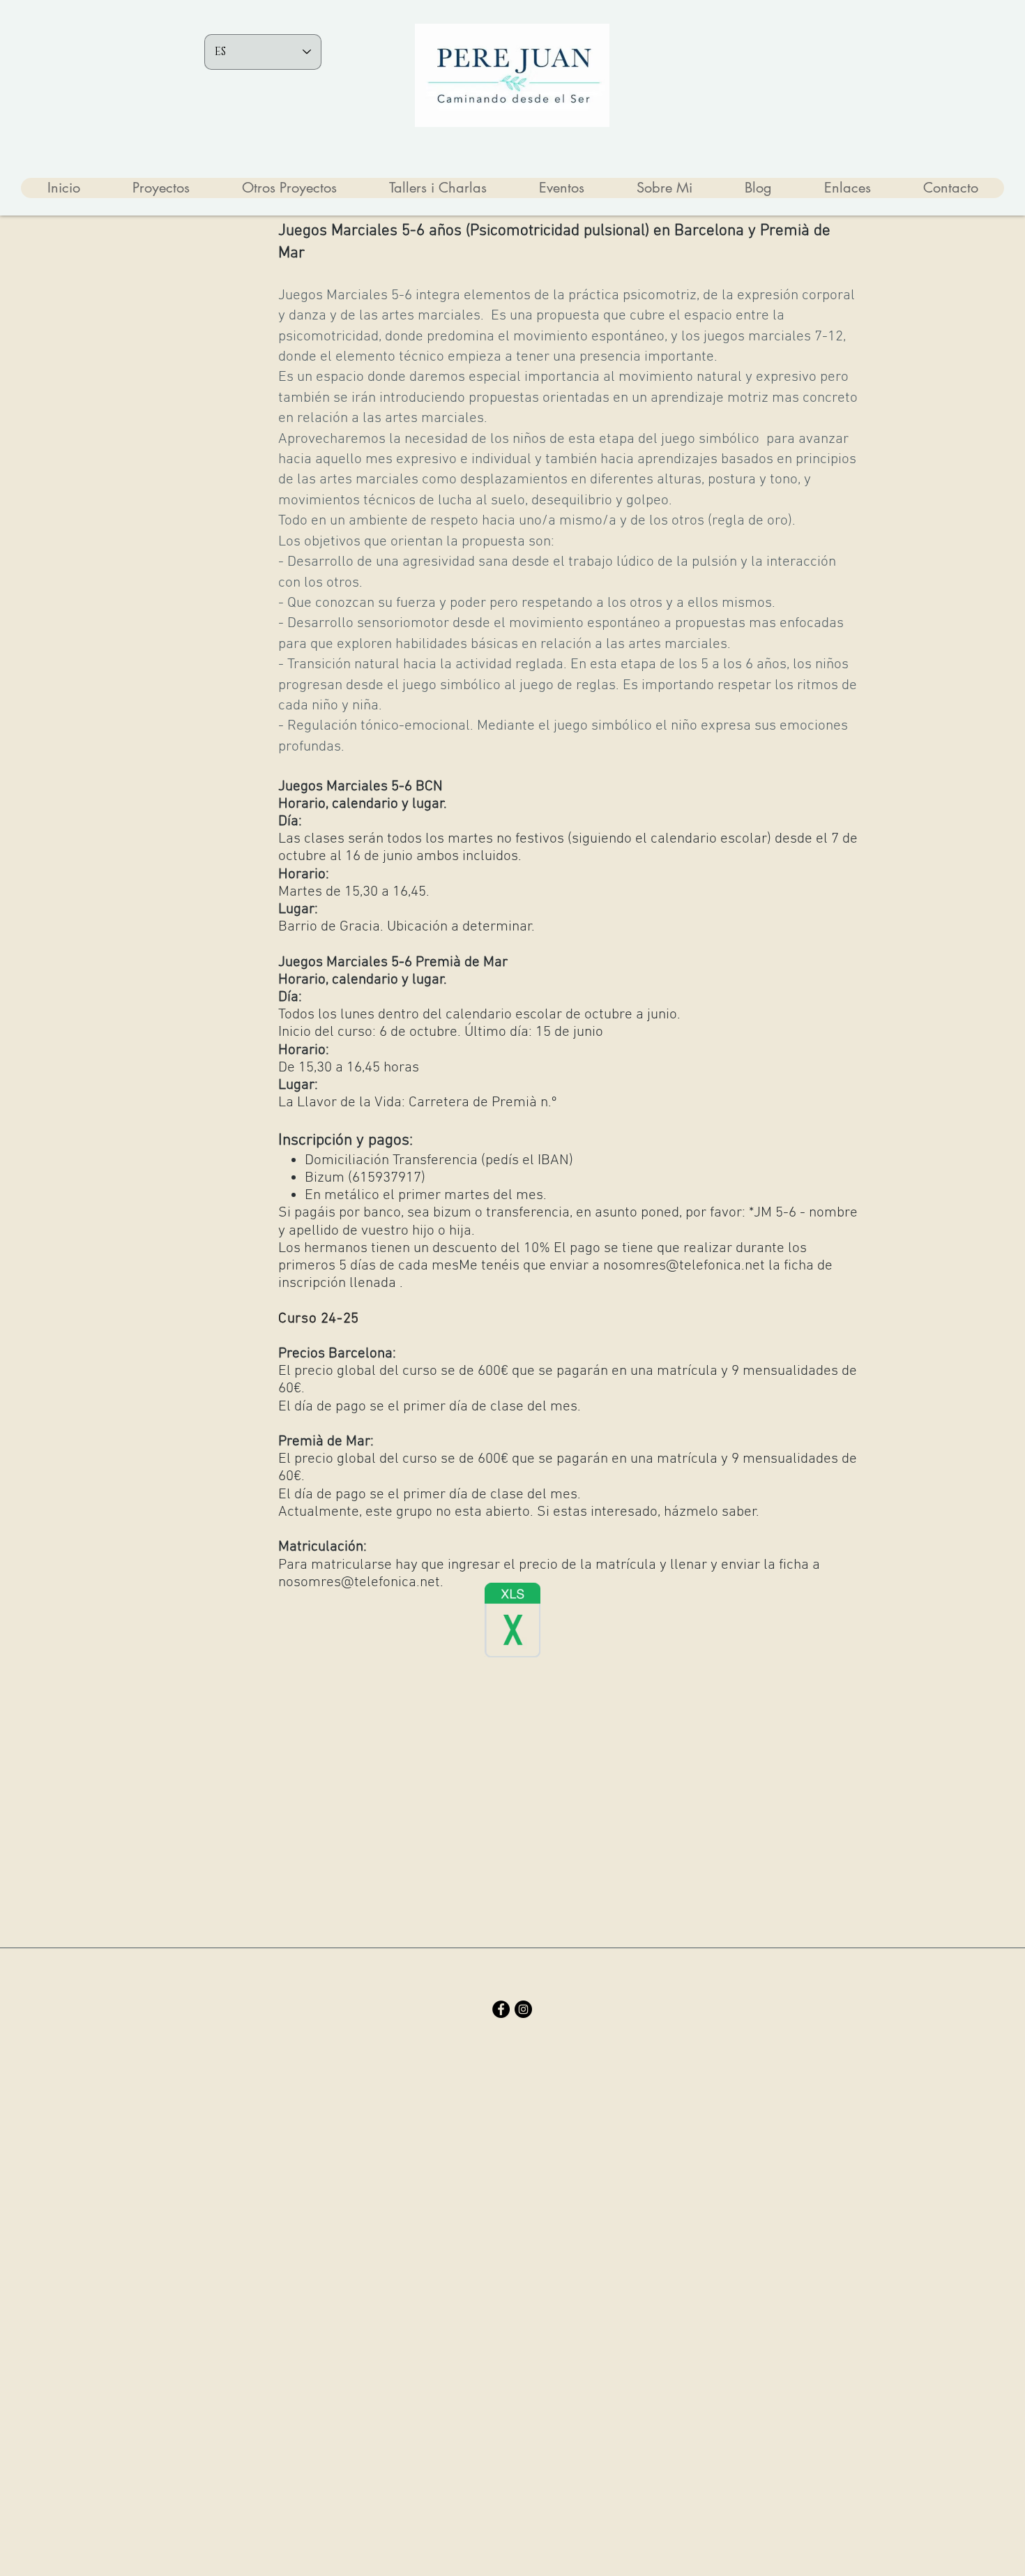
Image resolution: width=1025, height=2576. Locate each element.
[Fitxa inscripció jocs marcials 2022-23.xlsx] (512, 1622)
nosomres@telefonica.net (684, 1266)
